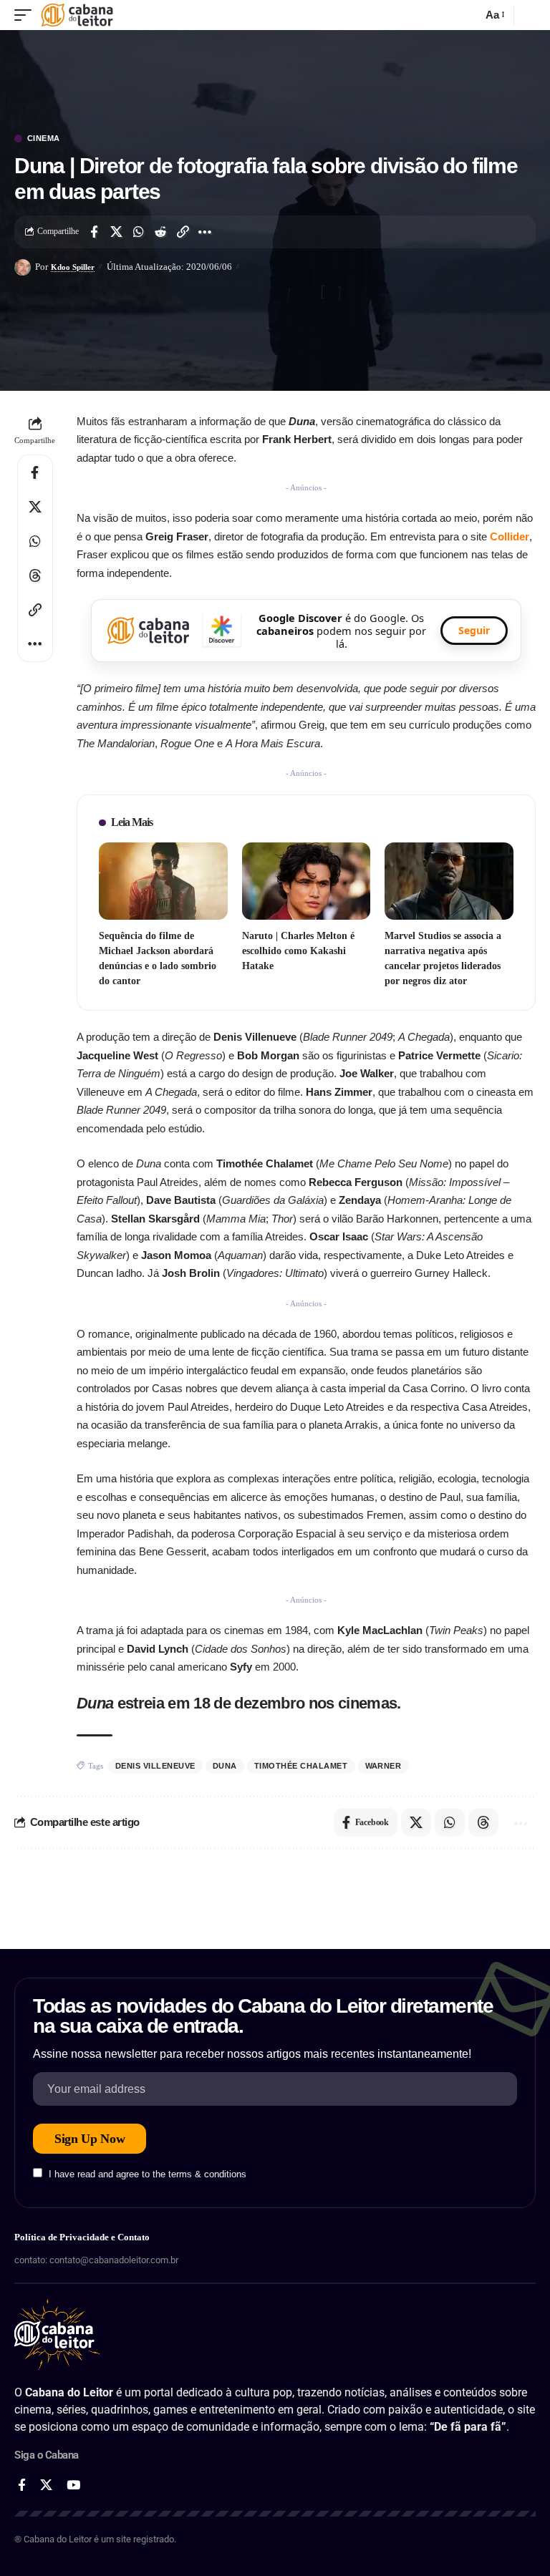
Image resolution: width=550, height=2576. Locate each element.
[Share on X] (116, 232)
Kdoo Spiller (73, 267)
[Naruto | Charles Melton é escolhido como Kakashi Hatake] (307, 881)
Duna (225, 1766)
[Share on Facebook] (94, 232)
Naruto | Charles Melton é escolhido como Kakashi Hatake (298, 951)
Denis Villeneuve (155, 1766)
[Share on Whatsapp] (138, 232)
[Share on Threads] (35, 575)
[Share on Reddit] (160, 232)
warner (383, 1766)
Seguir (474, 630)
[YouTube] (73, 2485)
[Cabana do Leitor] (77, 15)
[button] (26, 15)
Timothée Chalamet (301, 1766)
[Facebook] (22, 2485)
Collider (510, 536)
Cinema (44, 138)
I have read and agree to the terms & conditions (148, 2174)
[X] (46, 2485)
